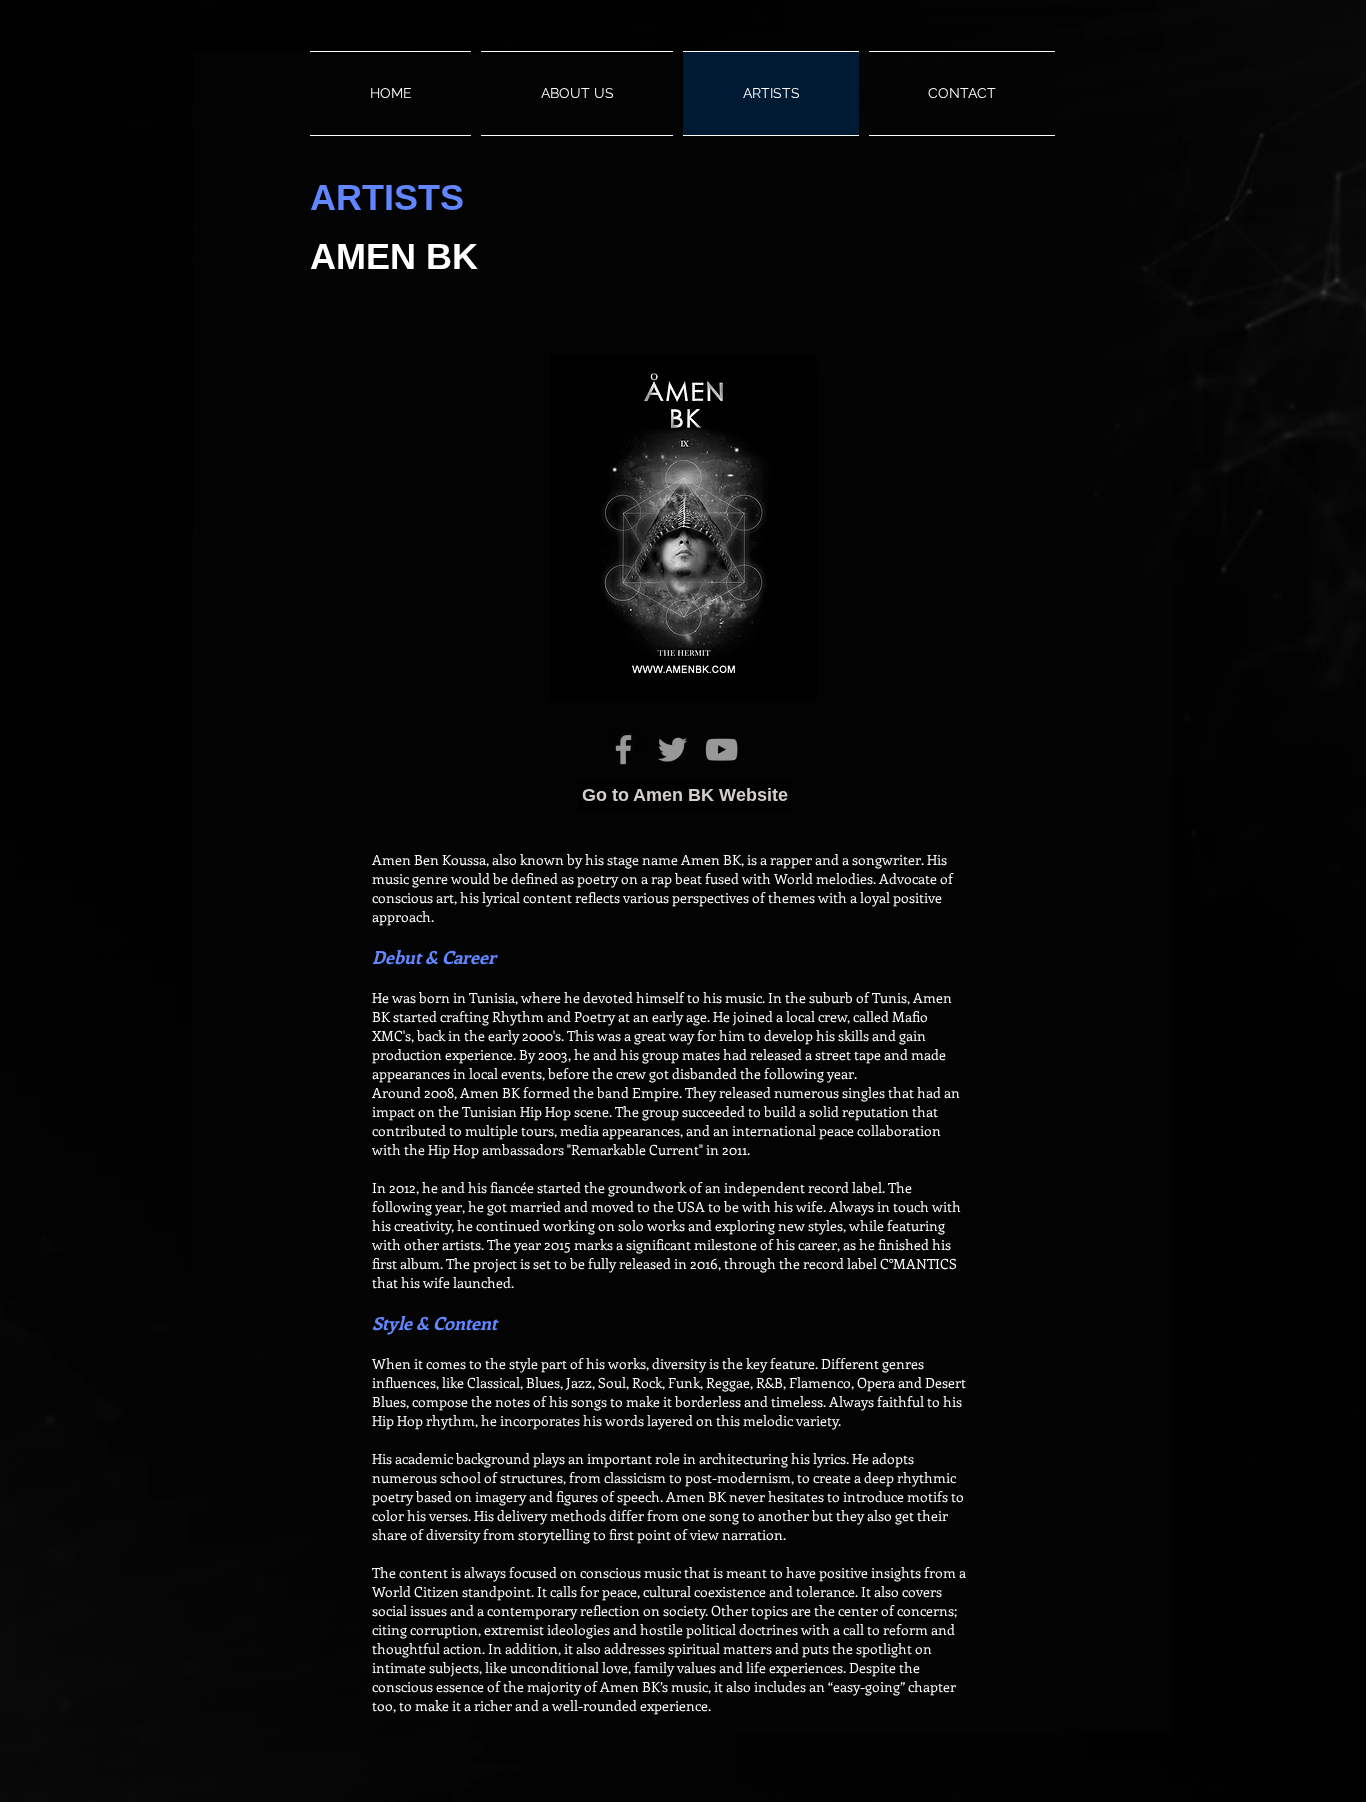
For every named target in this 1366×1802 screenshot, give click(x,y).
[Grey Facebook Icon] (623, 749)
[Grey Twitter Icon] (672, 749)
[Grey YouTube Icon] (721, 749)
